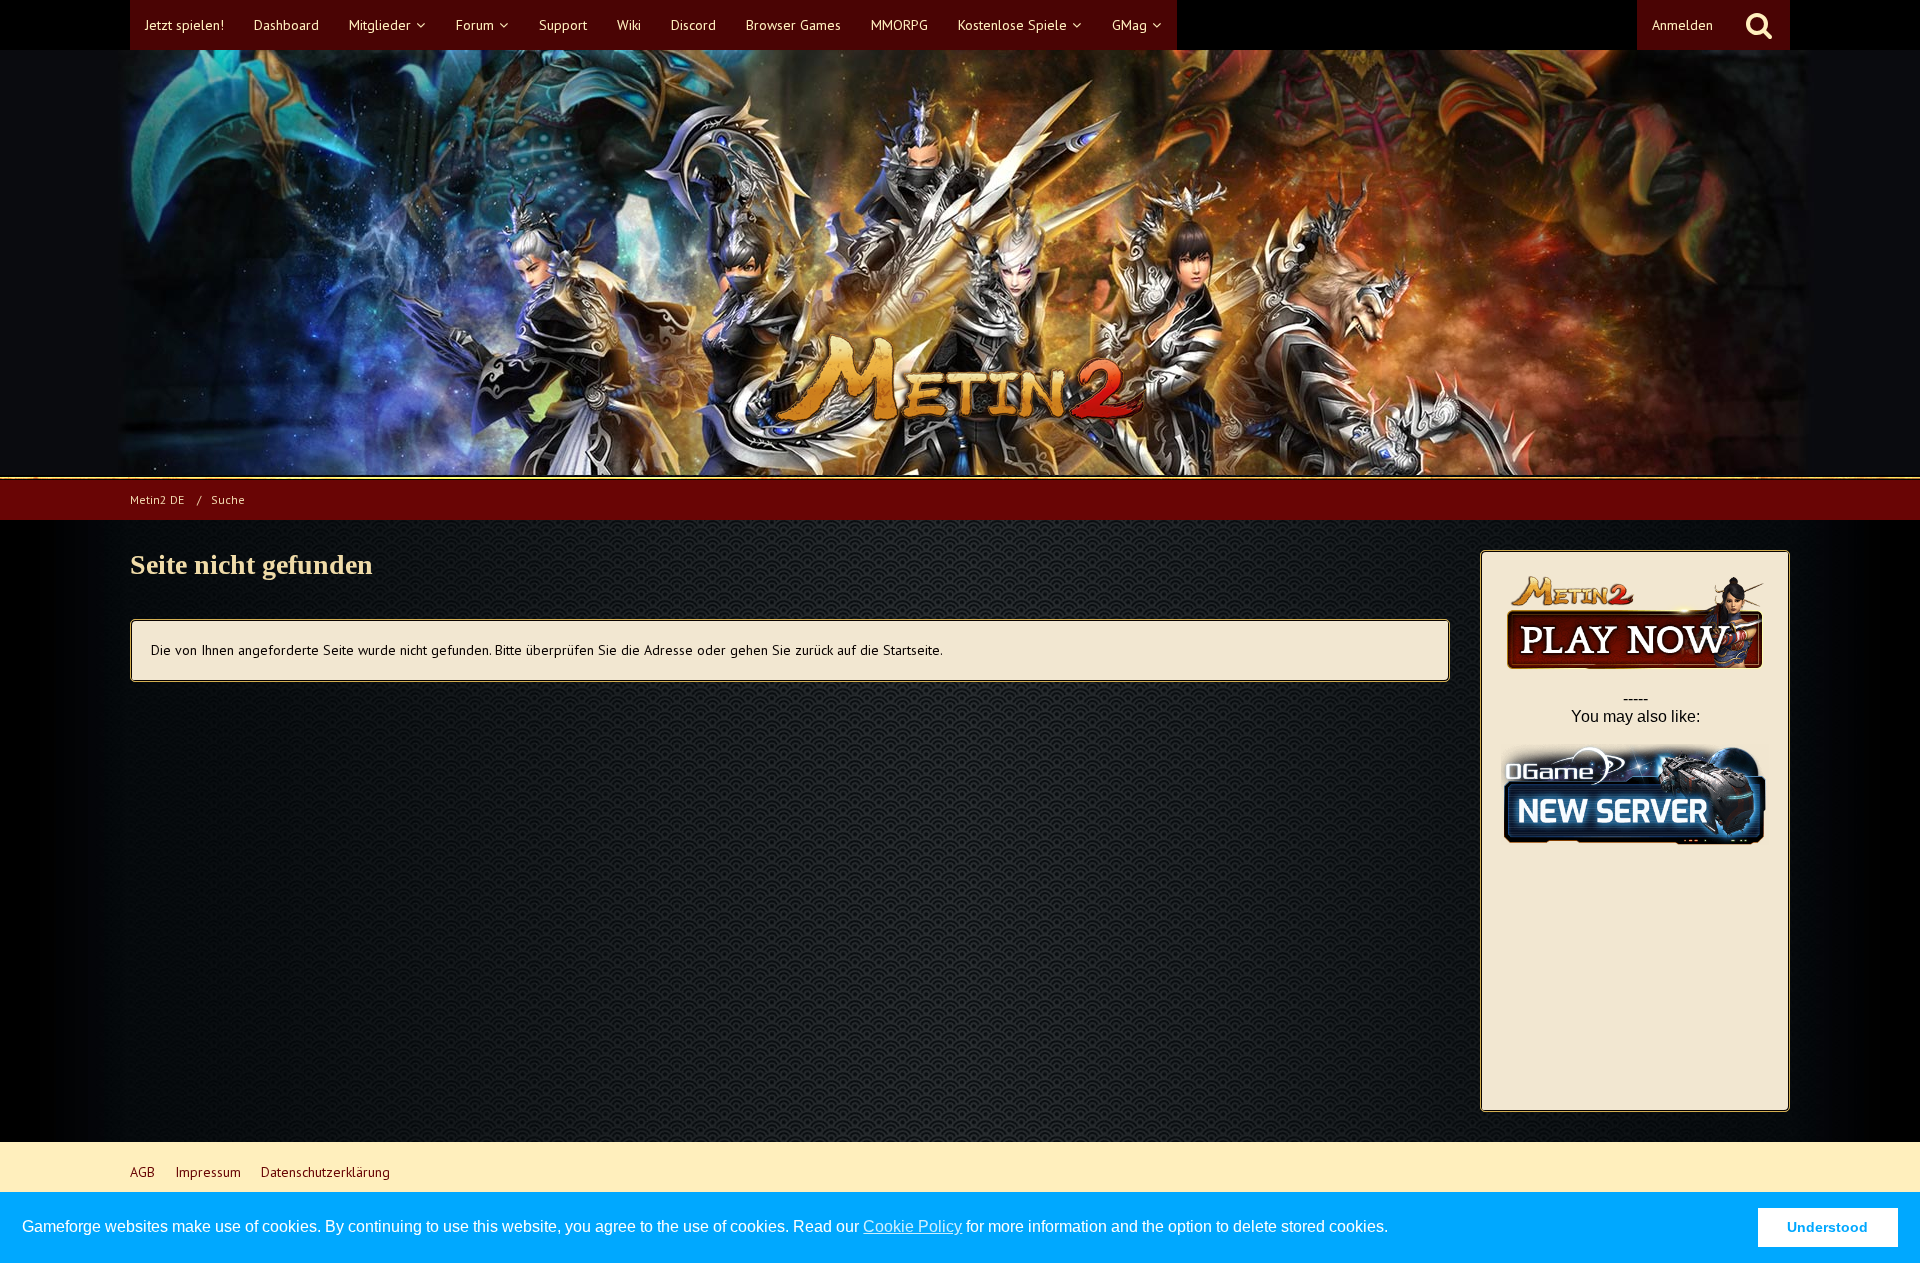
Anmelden (1682, 25)
